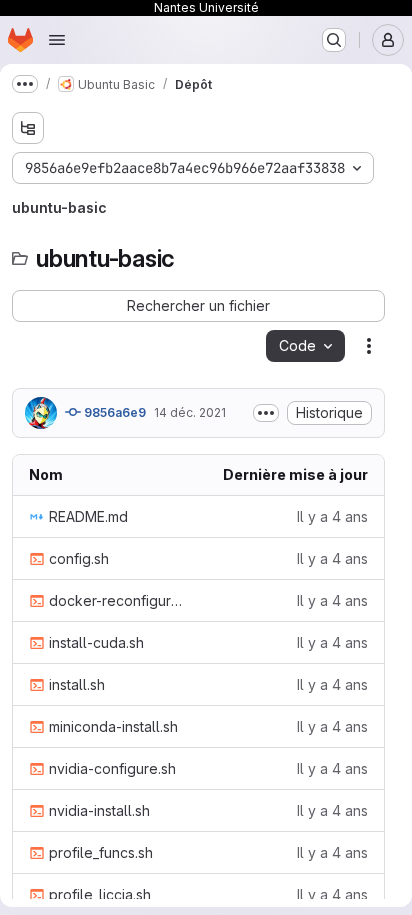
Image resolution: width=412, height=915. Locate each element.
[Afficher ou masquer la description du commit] (266, 413)
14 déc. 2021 (190, 412)
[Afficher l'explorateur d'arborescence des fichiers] (28, 128)
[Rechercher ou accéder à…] (334, 40)
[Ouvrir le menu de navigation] (57, 40)
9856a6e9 (113, 412)
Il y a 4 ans (332, 516)
